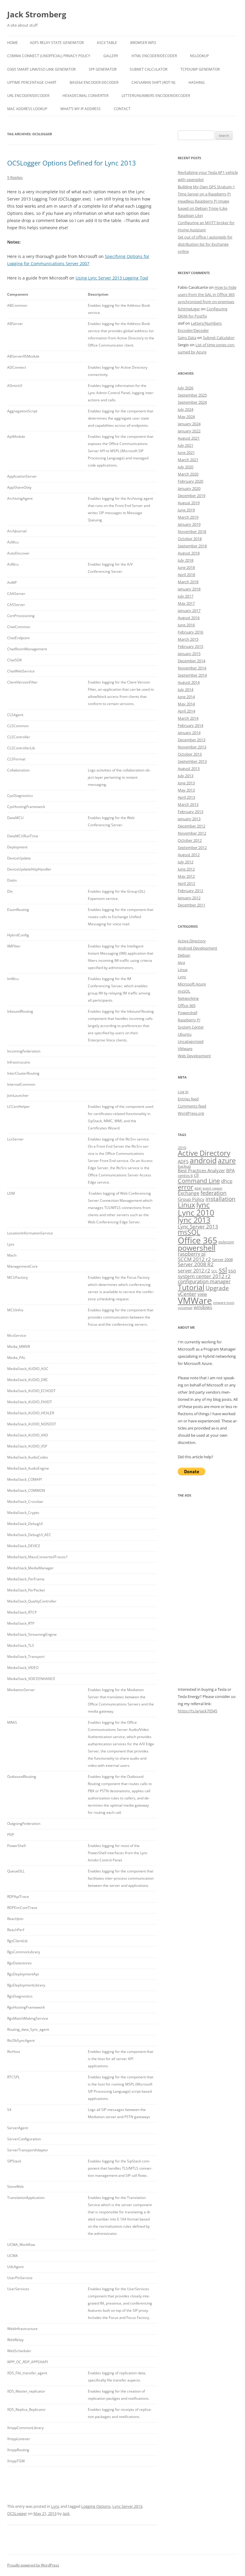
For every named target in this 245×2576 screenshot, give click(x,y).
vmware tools (224, 1303)
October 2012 (190, 840)
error (186, 1187)
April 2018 (186, 575)
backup (184, 1166)
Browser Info (143, 43)
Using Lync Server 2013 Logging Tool (112, 278)
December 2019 (192, 496)
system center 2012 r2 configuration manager (204, 1279)
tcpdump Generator (200, 69)
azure (227, 1161)
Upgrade (217, 1288)
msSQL (184, 991)
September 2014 (192, 675)
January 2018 (189, 589)
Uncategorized (191, 1041)
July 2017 (186, 596)
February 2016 (190, 632)
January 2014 (189, 733)
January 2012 (189, 898)
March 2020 (188, 474)
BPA (230, 1170)
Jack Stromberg (37, 14)
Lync (55, 2506)
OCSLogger (17, 2513)
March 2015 (188, 639)
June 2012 (186, 869)
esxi (198, 1188)
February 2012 (190, 891)
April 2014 (186, 711)
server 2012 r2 (194, 1271)
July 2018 (186, 560)
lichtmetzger (189, 309)
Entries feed (188, 1099)
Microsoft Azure (192, 984)
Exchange (189, 1193)
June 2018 (186, 567)
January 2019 (189, 524)
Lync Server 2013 (127, 2506)
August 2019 (189, 503)
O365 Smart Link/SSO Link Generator (41, 69)
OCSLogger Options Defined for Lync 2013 (72, 163)
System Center (191, 1027)
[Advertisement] (208, 1596)
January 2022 (189, 431)
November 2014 (192, 668)
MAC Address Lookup (27, 109)
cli (196, 1175)
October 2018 (190, 539)
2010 (182, 1148)
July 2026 (186, 388)
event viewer (213, 1188)
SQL (214, 1271)
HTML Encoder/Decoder (154, 56)
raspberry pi (192, 1254)
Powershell (187, 1013)
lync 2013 (194, 1220)
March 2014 (188, 718)
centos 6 (185, 1175)
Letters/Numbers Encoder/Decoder (156, 96)
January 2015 (189, 654)
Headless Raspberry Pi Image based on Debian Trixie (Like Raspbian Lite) (203, 208)
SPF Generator (103, 69)
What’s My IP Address (81, 109)
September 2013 (192, 761)
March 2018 (188, 582)
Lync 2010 (196, 1213)
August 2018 (189, 553)
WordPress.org (191, 1113)
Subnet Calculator (148, 69)
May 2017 (186, 603)
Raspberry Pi (189, 1020)
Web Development (194, 1056)
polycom (226, 1242)
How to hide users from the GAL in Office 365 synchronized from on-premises (207, 294)
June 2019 (186, 510)
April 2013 (186, 797)
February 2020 (190, 481)
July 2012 (186, 862)
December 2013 (192, 740)
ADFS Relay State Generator (57, 43)
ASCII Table (107, 43)
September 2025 (192, 395)
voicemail (185, 1308)
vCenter (187, 1294)
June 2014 (186, 697)
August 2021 (189, 438)
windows (203, 1307)
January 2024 (189, 424)
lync (203, 1205)
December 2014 (192, 661)
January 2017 (189, 610)
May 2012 (186, 876)
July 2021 (186, 445)
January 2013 (189, 819)
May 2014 (186, 704)
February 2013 (190, 812)
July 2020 (186, 467)
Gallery (111, 56)
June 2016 (186, 625)
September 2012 (192, 847)
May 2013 (186, 790)
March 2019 (188, 517)
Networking (188, 998)
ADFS (183, 1161)
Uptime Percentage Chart (32, 82)
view (202, 1294)
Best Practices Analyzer (201, 1170)
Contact (122, 109)
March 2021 (188, 460)
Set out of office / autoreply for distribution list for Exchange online (205, 244)
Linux (183, 970)
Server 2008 (222, 1260)
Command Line (199, 1181)
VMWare (195, 1301)
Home (13, 43)
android (203, 1160)
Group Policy (191, 1199)
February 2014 (190, 725)
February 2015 (190, 646)
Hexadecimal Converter (85, 96)
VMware (185, 1049)
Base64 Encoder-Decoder (94, 82)
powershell (197, 1248)
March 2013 (188, 804)
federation (213, 1193)
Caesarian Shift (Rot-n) (153, 82)
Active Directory (192, 941)
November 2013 (192, 747)
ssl (223, 1270)
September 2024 (192, 402)
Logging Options (96, 2506)
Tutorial (191, 1287)
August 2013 (189, 768)
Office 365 (187, 1006)
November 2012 (192, 833)
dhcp (227, 1181)
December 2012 (192, 826)
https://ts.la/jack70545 (197, 1711)
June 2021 (186, 452)
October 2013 (190, 754)
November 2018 (192, 531)
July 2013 (186, 776)
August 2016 (189, 618)
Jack (66, 2513)
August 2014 (189, 682)
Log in (183, 1092)
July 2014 (186, 689)
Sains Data (187, 338)
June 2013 (186, 783)
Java (181, 962)
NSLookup (199, 56)
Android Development (197, 948)
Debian (184, 955)
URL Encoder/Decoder (28, 96)
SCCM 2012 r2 (194, 1259)
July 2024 (186, 409)
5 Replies (15, 177)
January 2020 (189, 488)
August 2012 (189, 855)
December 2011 (192, 905)
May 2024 (186, 417)
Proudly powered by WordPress (33, 2565)
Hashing (197, 82)
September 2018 (192, 546)
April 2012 (186, 883)
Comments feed (192, 1106)
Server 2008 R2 (196, 1264)
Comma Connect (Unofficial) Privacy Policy (49, 56)
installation (220, 1199)
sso (232, 1271)
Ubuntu (185, 1034)
